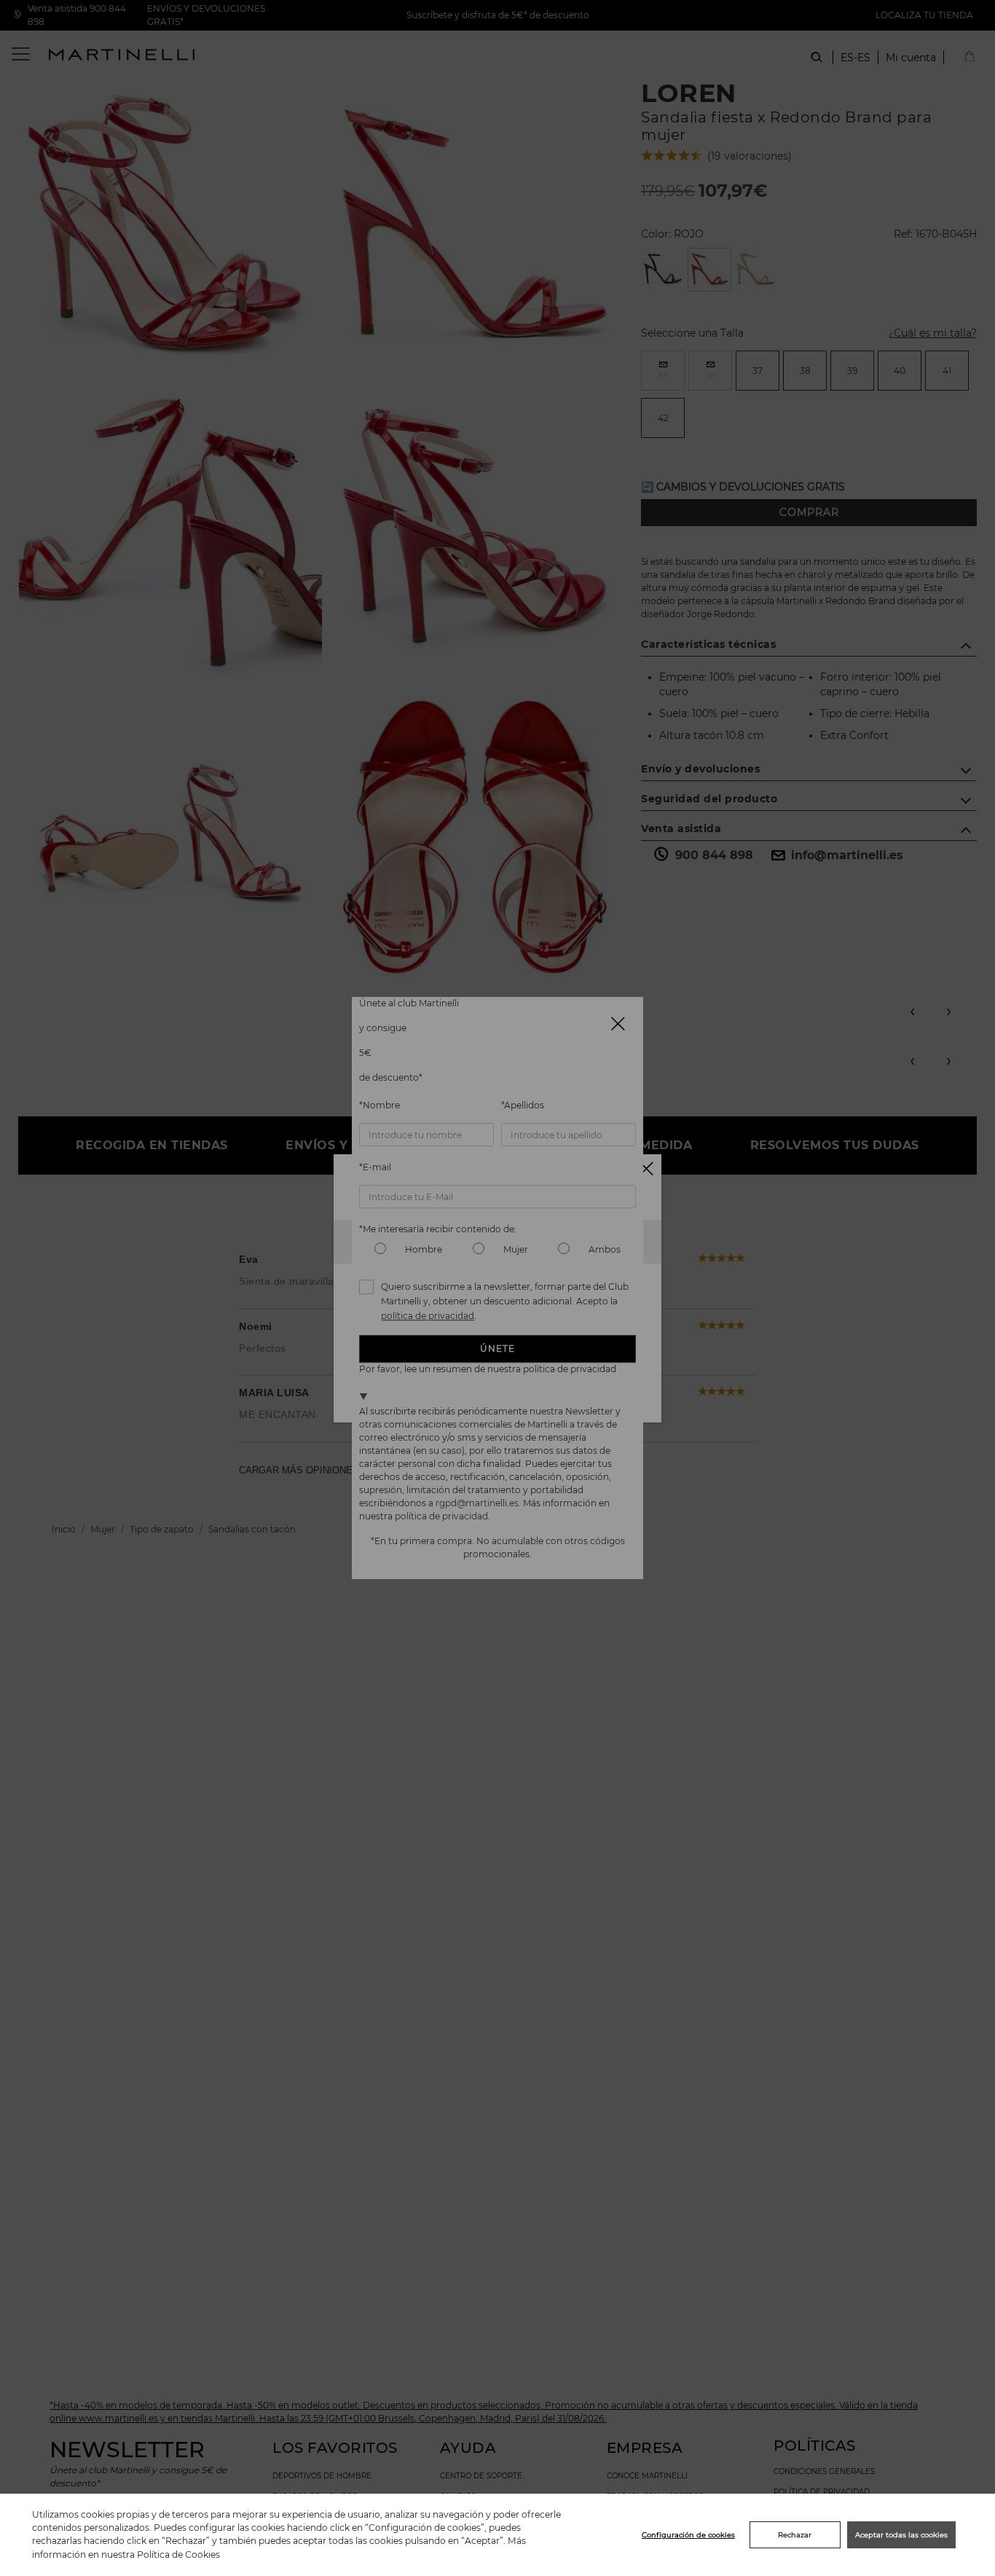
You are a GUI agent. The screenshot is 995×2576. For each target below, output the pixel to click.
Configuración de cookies (688, 2535)
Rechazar (795, 2535)
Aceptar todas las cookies (901, 2535)
